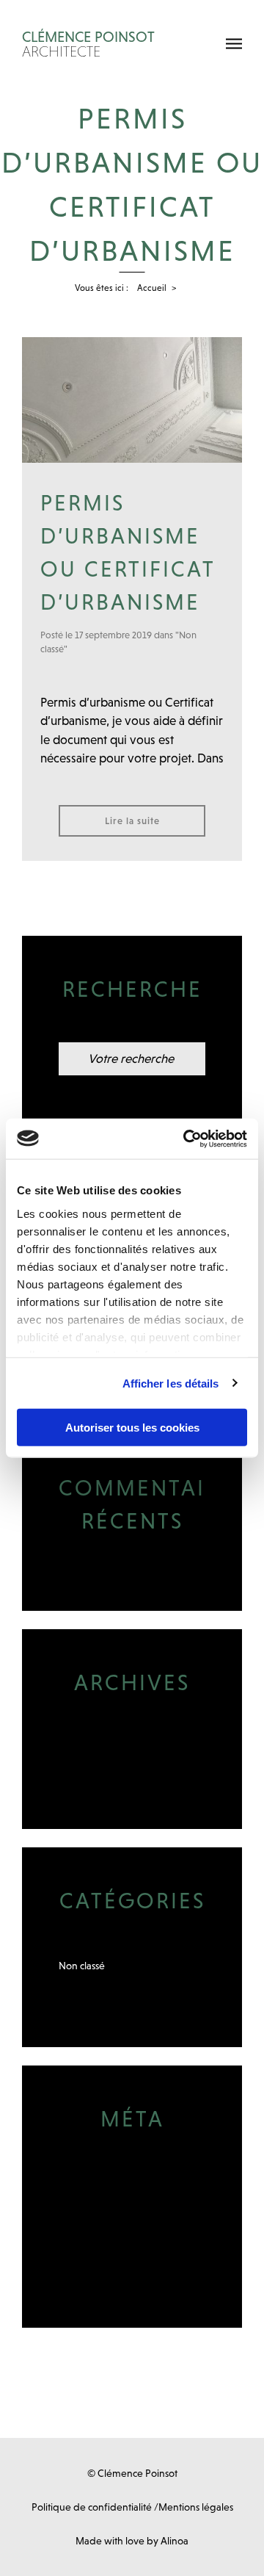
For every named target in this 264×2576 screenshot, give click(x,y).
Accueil (152, 288)
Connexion (83, 2184)
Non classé (82, 1966)
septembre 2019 (95, 1747)
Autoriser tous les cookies (132, 1428)
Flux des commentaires (109, 2226)
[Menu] (234, 44)
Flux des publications (104, 2205)
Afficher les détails (171, 1383)
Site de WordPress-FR (107, 2246)
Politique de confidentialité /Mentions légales (132, 2507)
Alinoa (175, 2541)
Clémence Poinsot (88, 44)
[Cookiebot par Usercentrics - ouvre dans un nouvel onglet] (186, 1139)
